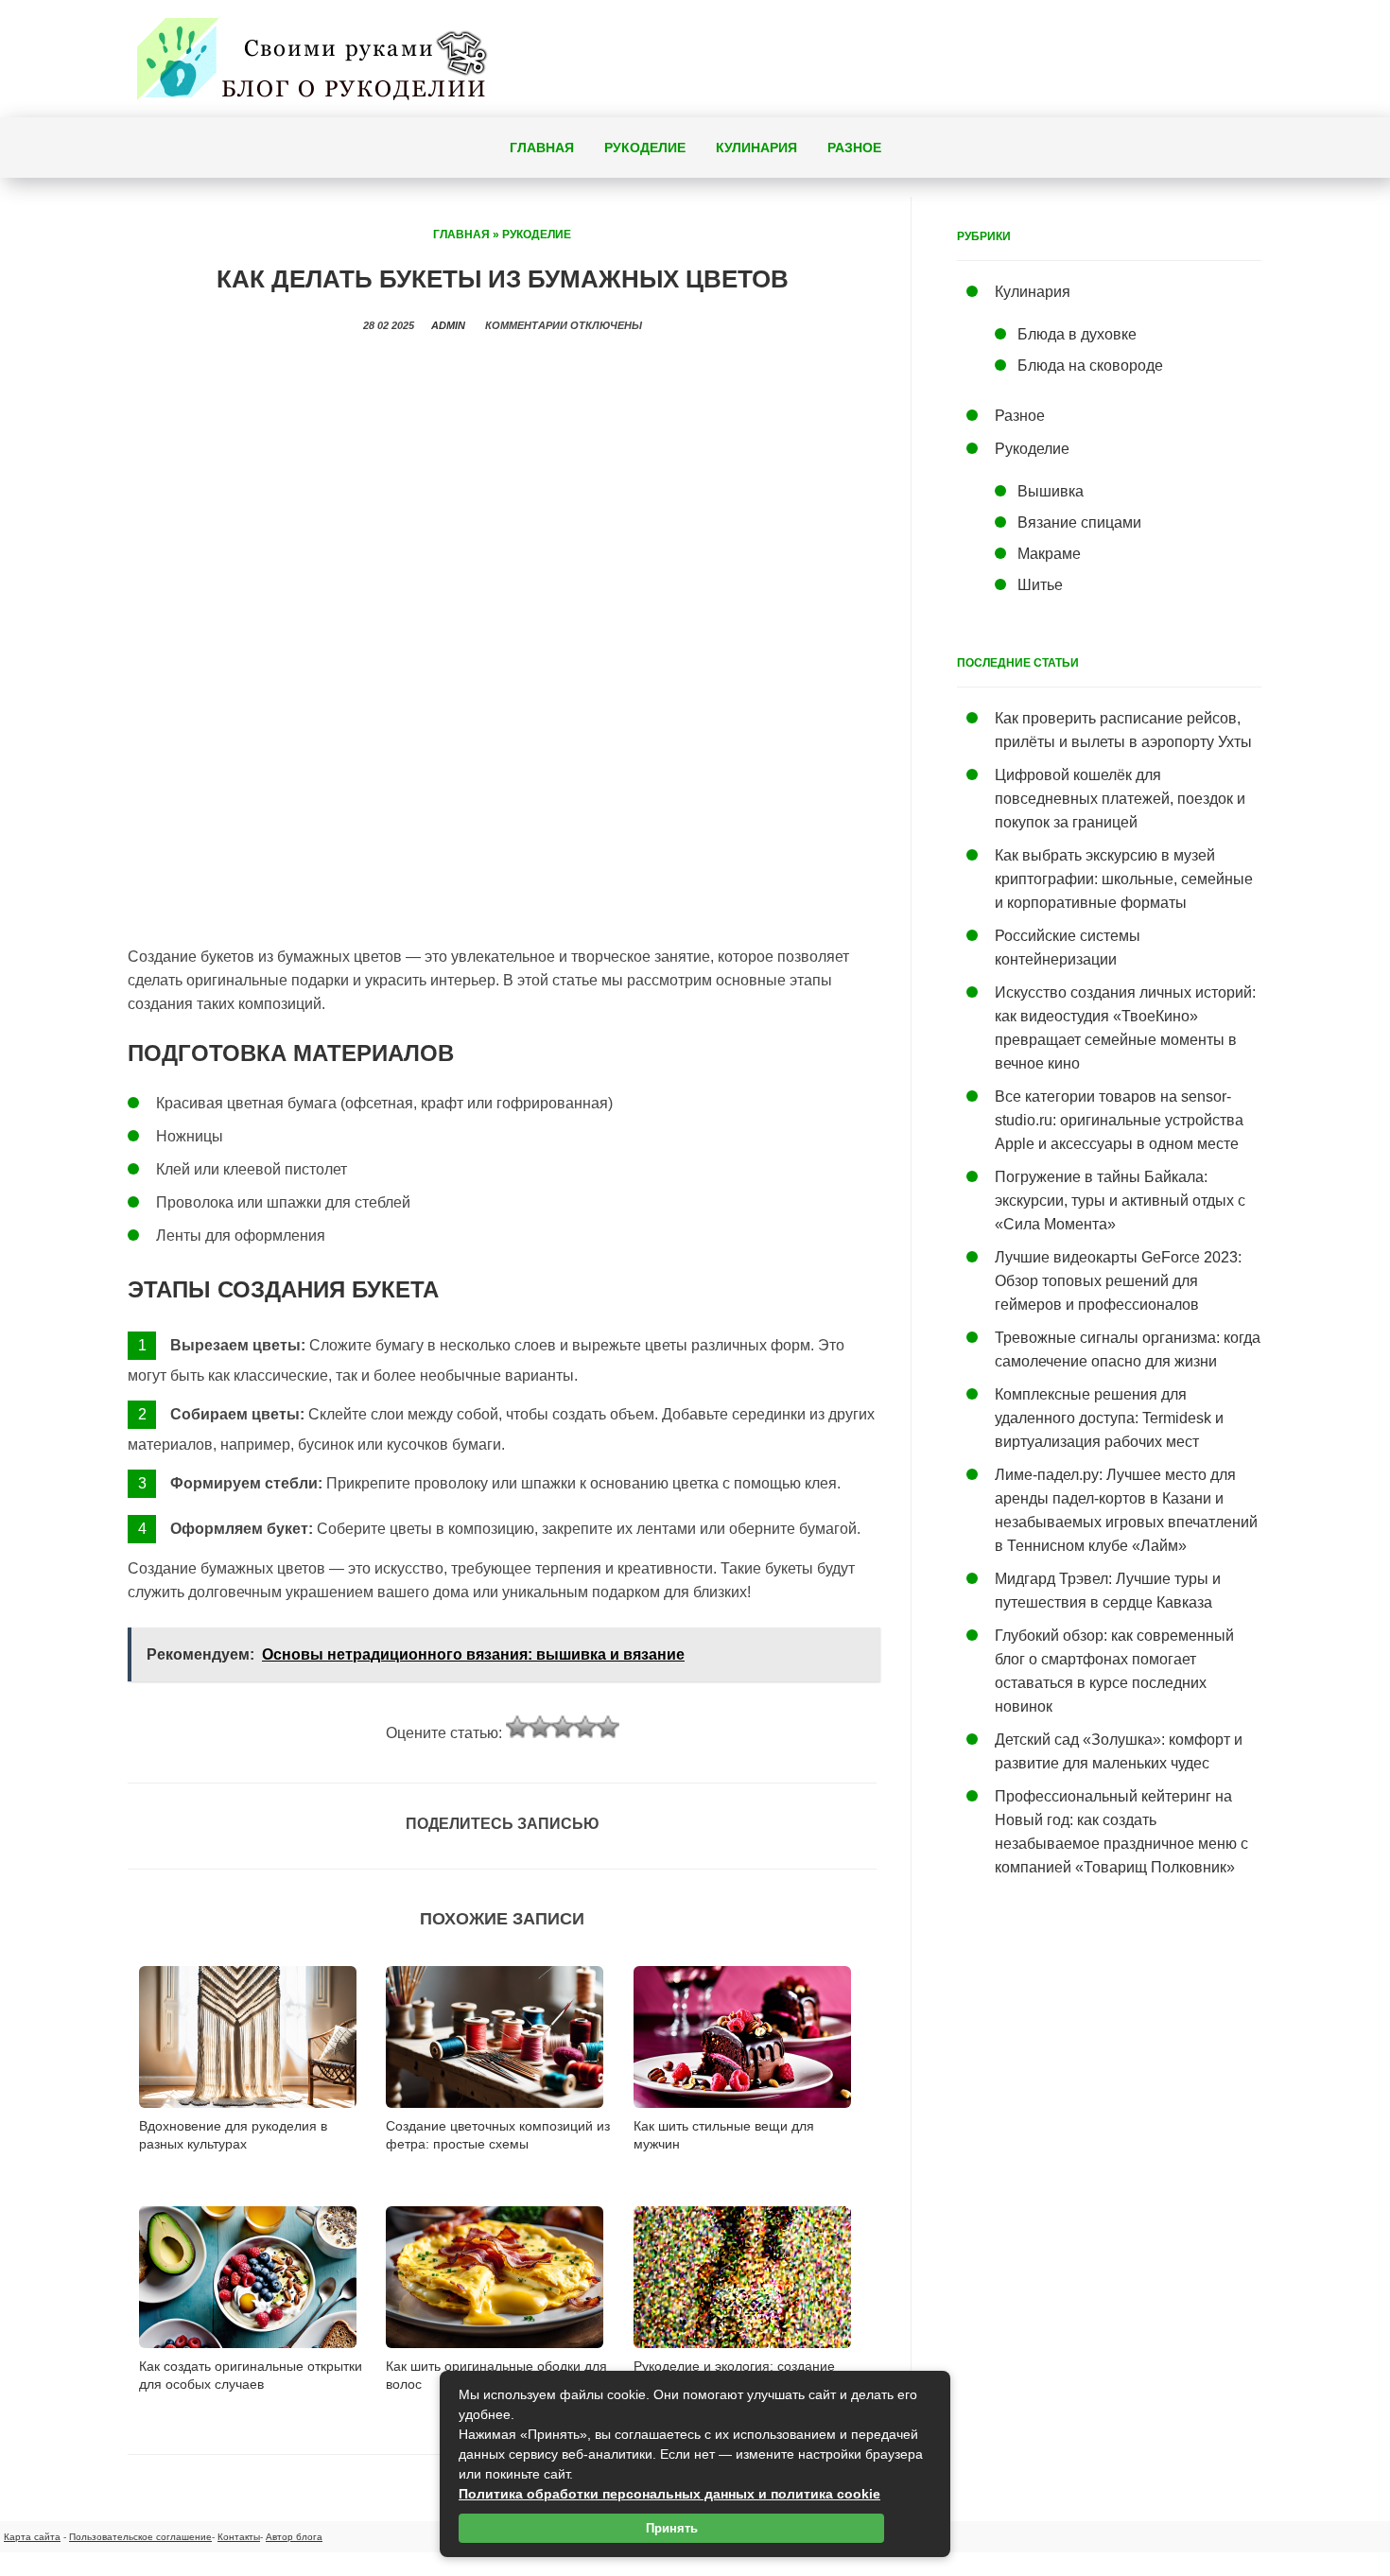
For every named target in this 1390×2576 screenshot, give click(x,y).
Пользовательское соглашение (140, 2537)
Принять (672, 2528)
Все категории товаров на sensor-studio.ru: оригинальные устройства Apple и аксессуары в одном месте (1119, 1120)
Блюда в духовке (1077, 334)
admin (448, 325)
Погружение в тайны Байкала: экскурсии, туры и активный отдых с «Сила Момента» (1120, 1201)
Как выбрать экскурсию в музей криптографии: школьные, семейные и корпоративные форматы (1124, 879)
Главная (542, 148)
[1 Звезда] (517, 1727)
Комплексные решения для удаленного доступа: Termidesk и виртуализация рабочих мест (1109, 1418)
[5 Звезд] (608, 1727)
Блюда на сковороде (1090, 366)
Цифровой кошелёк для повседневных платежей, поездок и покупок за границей (1120, 799)
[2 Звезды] (540, 1727)
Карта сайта (32, 2537)
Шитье (1040, 585)
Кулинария (756, 148)
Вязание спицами (1079, 522)
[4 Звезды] (585, 1727)
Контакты (239, 2537)
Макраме (1049, 554)
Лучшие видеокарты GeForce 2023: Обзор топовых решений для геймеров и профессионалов (1118, 1281)
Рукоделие (645, 148)
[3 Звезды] (563, 1727)
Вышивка (1051, 491)
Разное (854, 148)
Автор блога (294, 2537)
